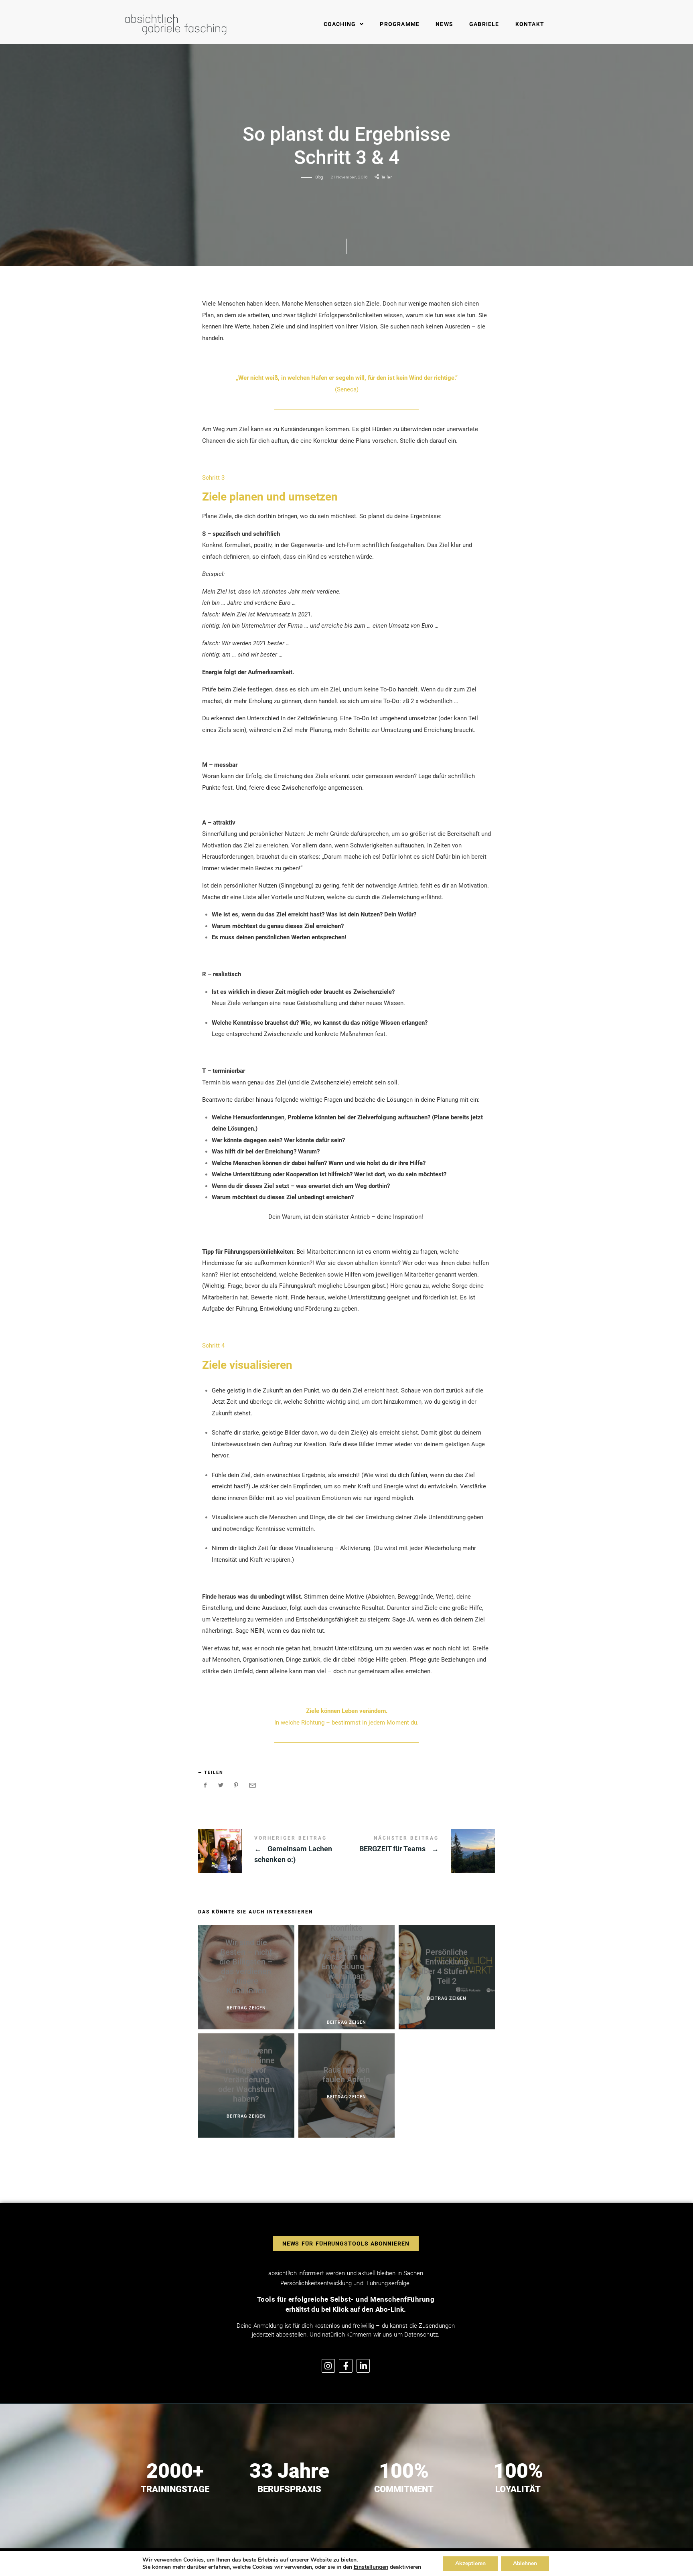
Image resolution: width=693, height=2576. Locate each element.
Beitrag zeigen (246, 2008)
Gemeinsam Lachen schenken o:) (272, 1851)
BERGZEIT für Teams (421, 1851)
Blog (319, 177)
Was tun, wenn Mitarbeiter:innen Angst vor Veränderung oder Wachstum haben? (246, 2075)
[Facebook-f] (346, 2366)
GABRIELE (484, 24)
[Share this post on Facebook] (205, 1785)
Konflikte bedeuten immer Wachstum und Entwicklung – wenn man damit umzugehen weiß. (346, 1967)
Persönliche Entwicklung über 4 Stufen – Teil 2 (447, 1967)
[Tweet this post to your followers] (221, 1785)
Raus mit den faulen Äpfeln (346, 2075)
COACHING (340, 24)
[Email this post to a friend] (252, 1785)
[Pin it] (236, 1785)
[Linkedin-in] (363, 2366)
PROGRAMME (400, 24)
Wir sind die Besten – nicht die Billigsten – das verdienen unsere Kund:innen (246, 1967)
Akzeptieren (470, 2563)
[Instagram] (328, 2366)
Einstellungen (371, 2567)
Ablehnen (525, 2563)
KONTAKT (530, 24)
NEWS (444, 24)
